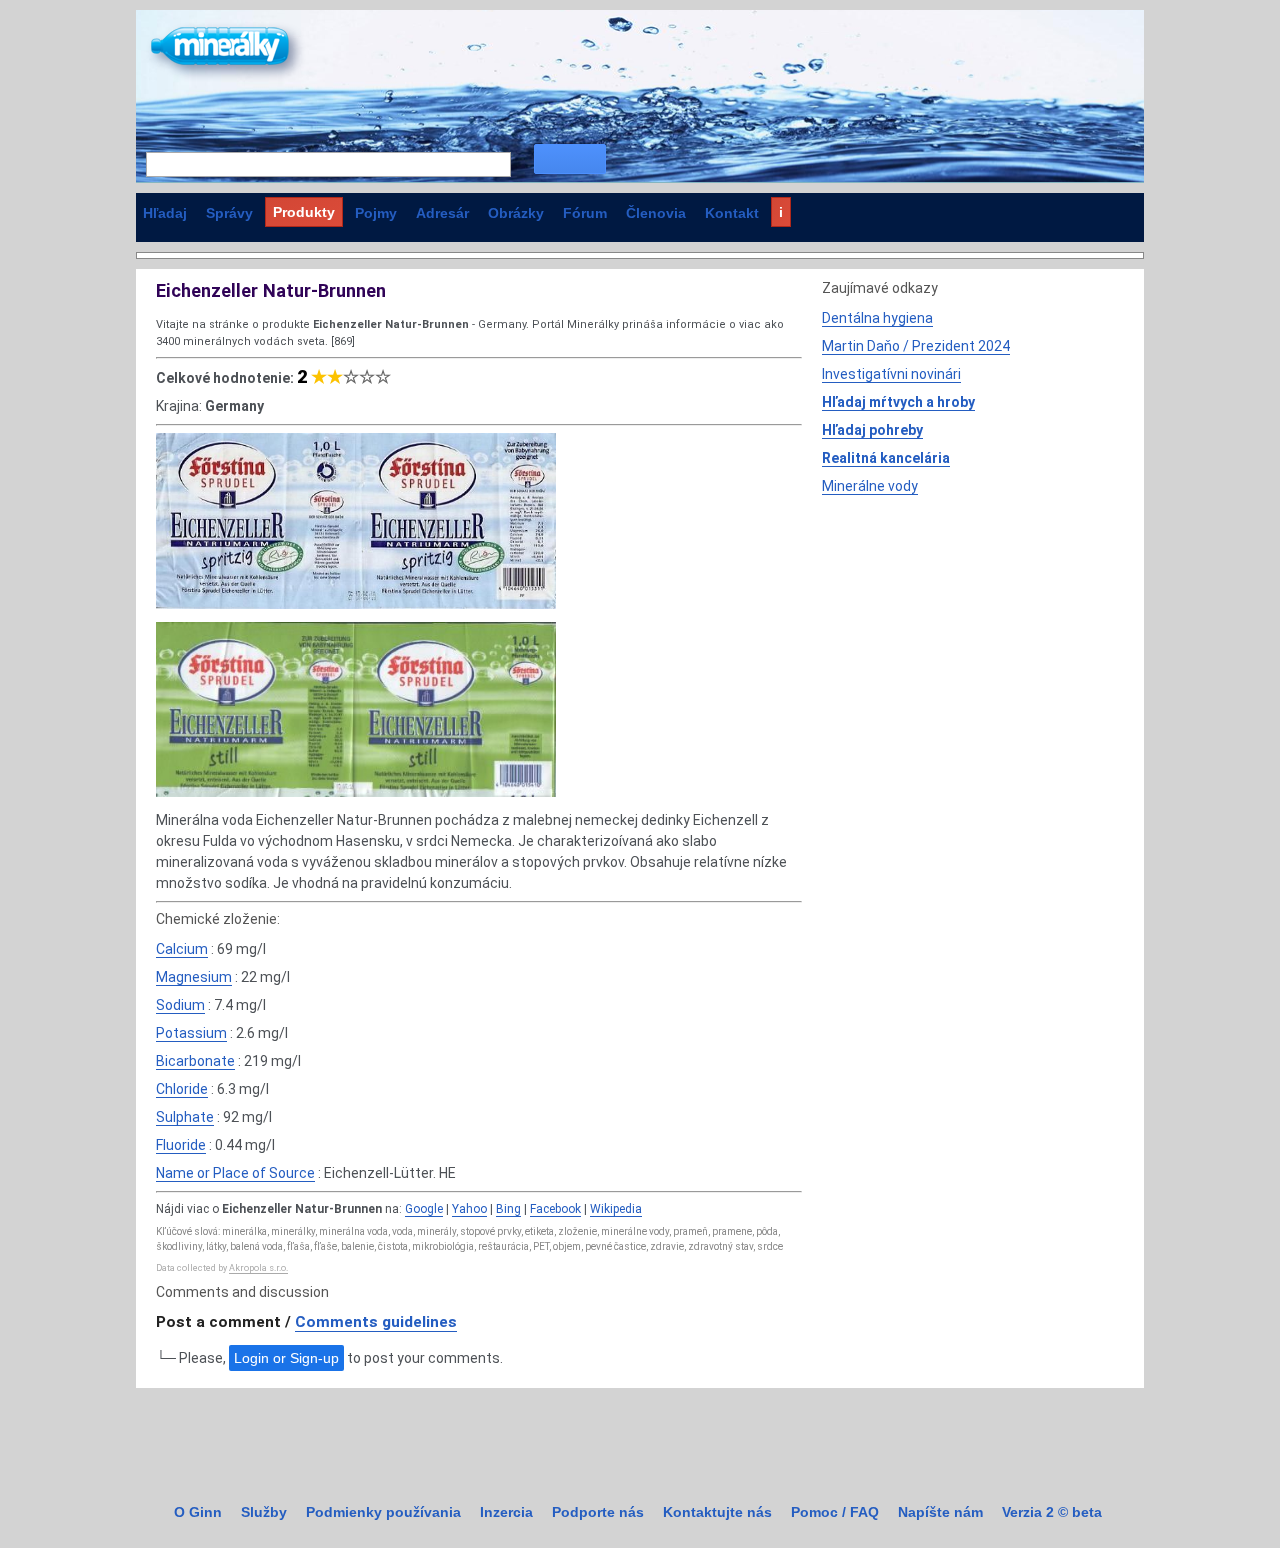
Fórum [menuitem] (585, 213)
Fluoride (181, 1145)
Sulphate (185, 1117)
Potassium (191, 1033)
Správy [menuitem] (229, 213)
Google (424, 1209)
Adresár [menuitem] (442, 213)
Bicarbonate (195, 1061)
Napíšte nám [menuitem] (940, 1512)
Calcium (182, 949)
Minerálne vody (870, 486)
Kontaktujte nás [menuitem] (717, 1512)
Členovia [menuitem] (656, 213)
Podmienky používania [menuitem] (383, 1512)
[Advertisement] (972, 647)
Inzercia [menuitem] (506, 1512)
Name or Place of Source (235, 1173)
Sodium (180, 1005)
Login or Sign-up (286, 1358)
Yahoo (469, 1209)
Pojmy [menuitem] (376, 213)
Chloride (182, 1089)
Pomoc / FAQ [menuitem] (835, 1512)
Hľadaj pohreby (872, 430)
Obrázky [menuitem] (516, 213)
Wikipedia (616, 1209)
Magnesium (194, 977)
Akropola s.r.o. (258, 1268)
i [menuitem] (781, 212)
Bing (508, 1209)
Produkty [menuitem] (304, 212)
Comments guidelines (376, 1322)
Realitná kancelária (886, 458)
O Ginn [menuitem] (198, 1512)
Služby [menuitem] (264, 1512)
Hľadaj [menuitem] (165, 213)
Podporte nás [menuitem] (598, 1512)
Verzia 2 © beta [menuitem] (1052, 1512)
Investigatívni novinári (891, 374)
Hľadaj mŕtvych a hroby (898, 402)
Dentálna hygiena (877, 318)
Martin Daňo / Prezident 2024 (916, 346)
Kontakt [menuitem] (732, 213)
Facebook (555, 1209)
